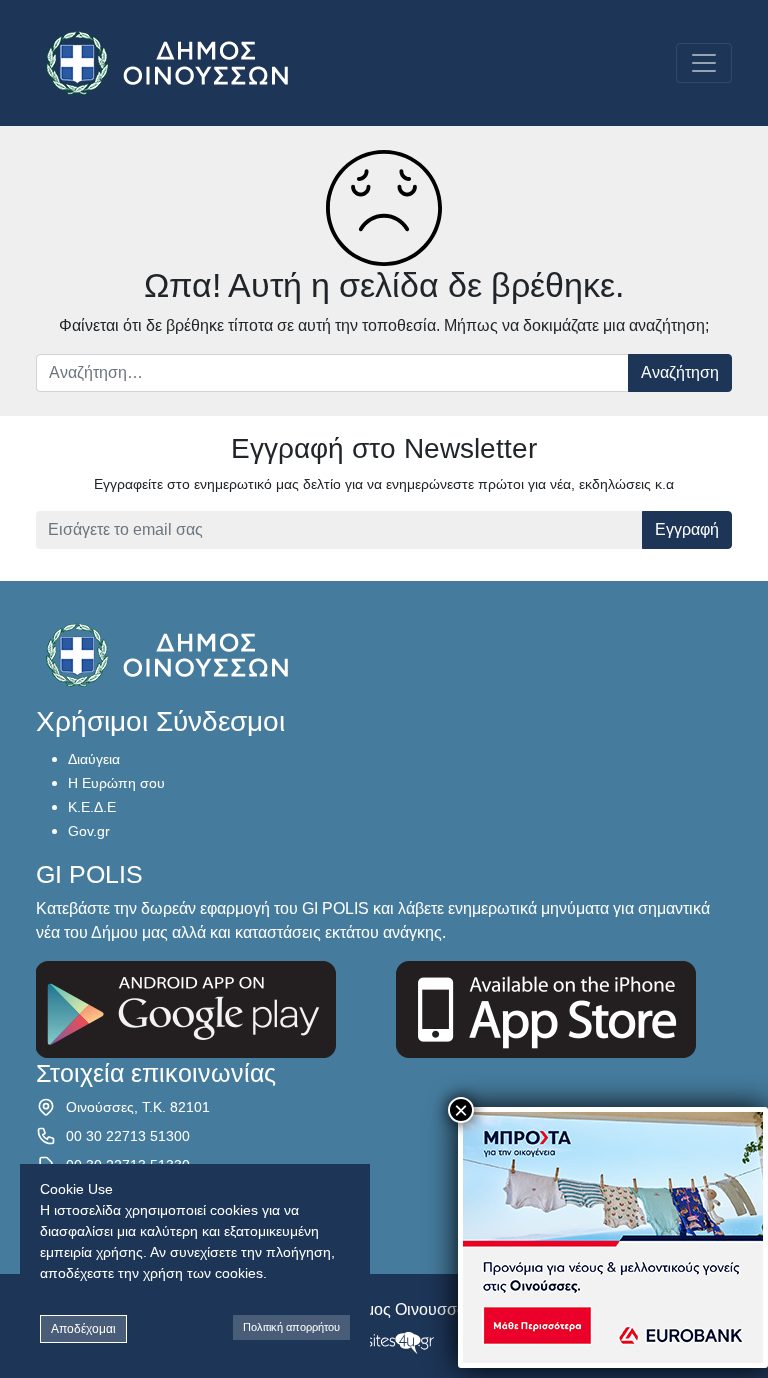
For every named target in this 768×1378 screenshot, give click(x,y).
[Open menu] (704, 63)
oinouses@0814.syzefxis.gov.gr (166, 1194)
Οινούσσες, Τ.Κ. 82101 (138, 1107)
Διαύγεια (94, 759)
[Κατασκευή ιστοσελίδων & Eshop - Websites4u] (384, 1342)
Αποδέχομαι (83, 1329)
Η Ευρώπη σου (116, 783)
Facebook (97, 1223)
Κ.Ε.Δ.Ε (92, 807)
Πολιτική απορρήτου (291, 1327)
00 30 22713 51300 (128, 1136)
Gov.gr (89, 831)
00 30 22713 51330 (128, 1165)
